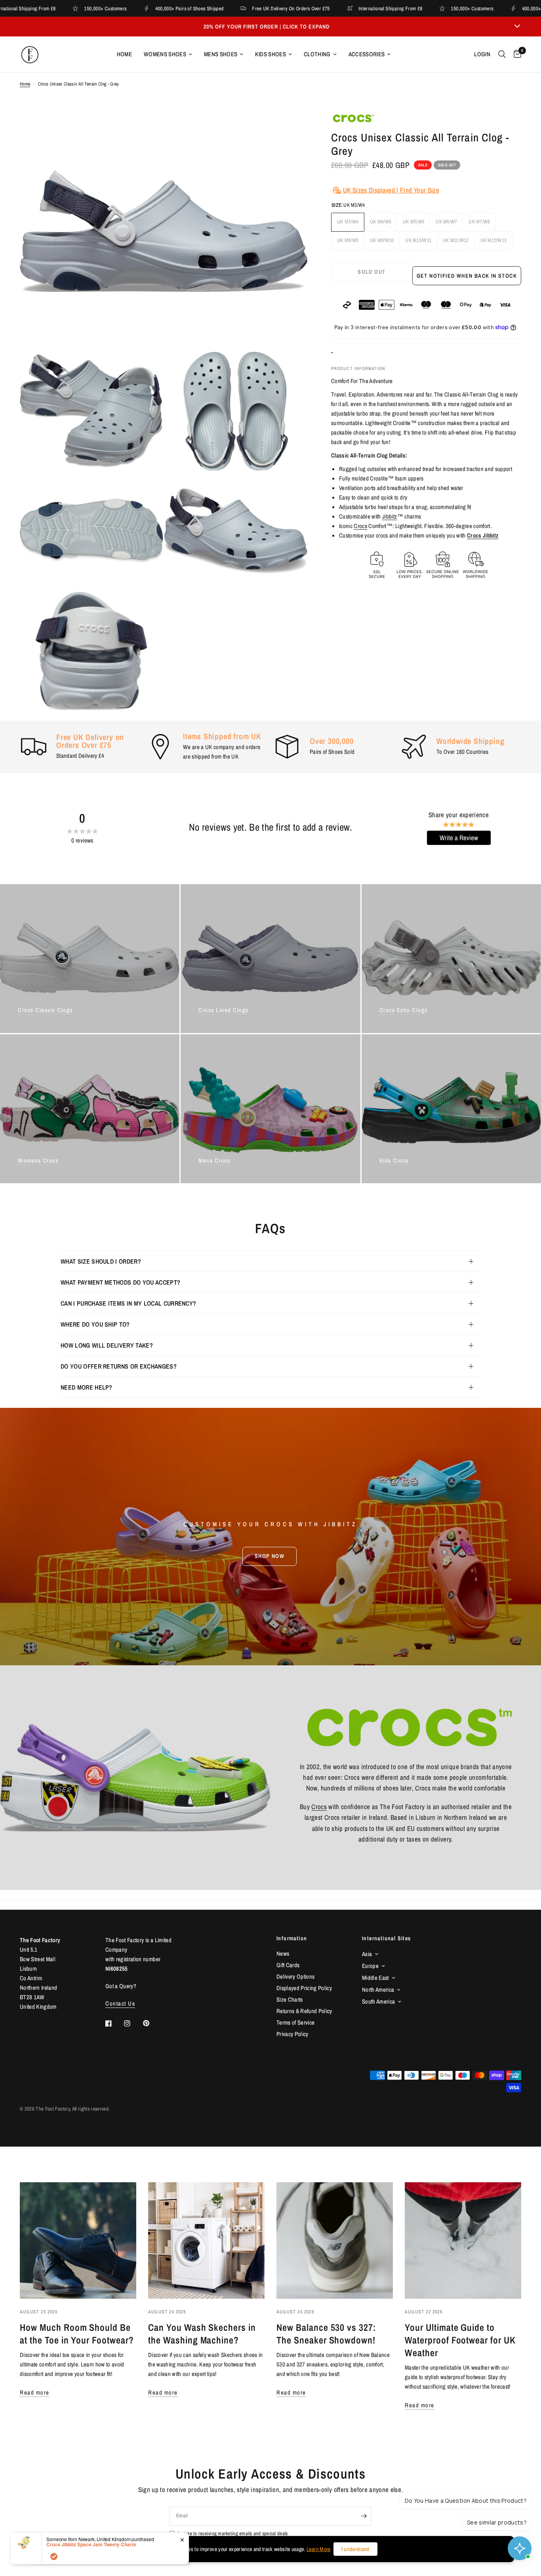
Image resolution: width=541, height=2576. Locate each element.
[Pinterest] (152, 2023)
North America (378, 1990)
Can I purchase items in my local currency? (128, 1303)
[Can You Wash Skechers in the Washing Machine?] (206, 2240)
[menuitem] (124, 54)
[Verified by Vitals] (54, 2557)
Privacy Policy (292, 2034)
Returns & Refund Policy (304, 2011)
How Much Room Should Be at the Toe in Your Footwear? (77, 2334)
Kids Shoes (270, 54)
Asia (367, 1954)
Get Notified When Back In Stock (467, 276)
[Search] (502, 54)
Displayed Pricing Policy (304, 1988)
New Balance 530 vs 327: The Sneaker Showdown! (326, 2334)
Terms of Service (295, 2022)
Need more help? (87, 1387)
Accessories (367, 54)
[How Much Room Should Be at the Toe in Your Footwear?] (78, 2240)
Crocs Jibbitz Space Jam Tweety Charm (91, 2544)
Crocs (360, 526)
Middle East (375, 1978)
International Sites (387, 1938)
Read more (35, 2392)
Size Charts (290, 1999)
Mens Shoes (221, 54)
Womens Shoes (165, 54)
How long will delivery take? (107, 1345)
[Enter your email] (364, 2516)
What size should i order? (101, 1261)
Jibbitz (390, 516)
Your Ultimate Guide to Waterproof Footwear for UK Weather (460, 2340)
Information (292, 1938)
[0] (515, 54)
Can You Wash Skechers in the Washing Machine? (202, 2334)
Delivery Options (295, 1976)
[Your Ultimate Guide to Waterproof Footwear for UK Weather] (463, 2240)
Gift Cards (288, 1965)
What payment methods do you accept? (120, 1282)
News (283, 1953)
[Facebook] (114, 2023)
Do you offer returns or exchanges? (119, 1366)
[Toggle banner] (517, 27)
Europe (370, 1966)
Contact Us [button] (120, 2003)
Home (124, 54)
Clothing (317, 54)
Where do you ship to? (95, 1324)
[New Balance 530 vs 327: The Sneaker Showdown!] (335, 2240)
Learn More (318, 2549)
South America (378, 2001)
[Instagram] (133, 2023)
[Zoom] (291, 128)
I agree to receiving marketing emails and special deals (233, 2533)
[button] (270, 1556)
